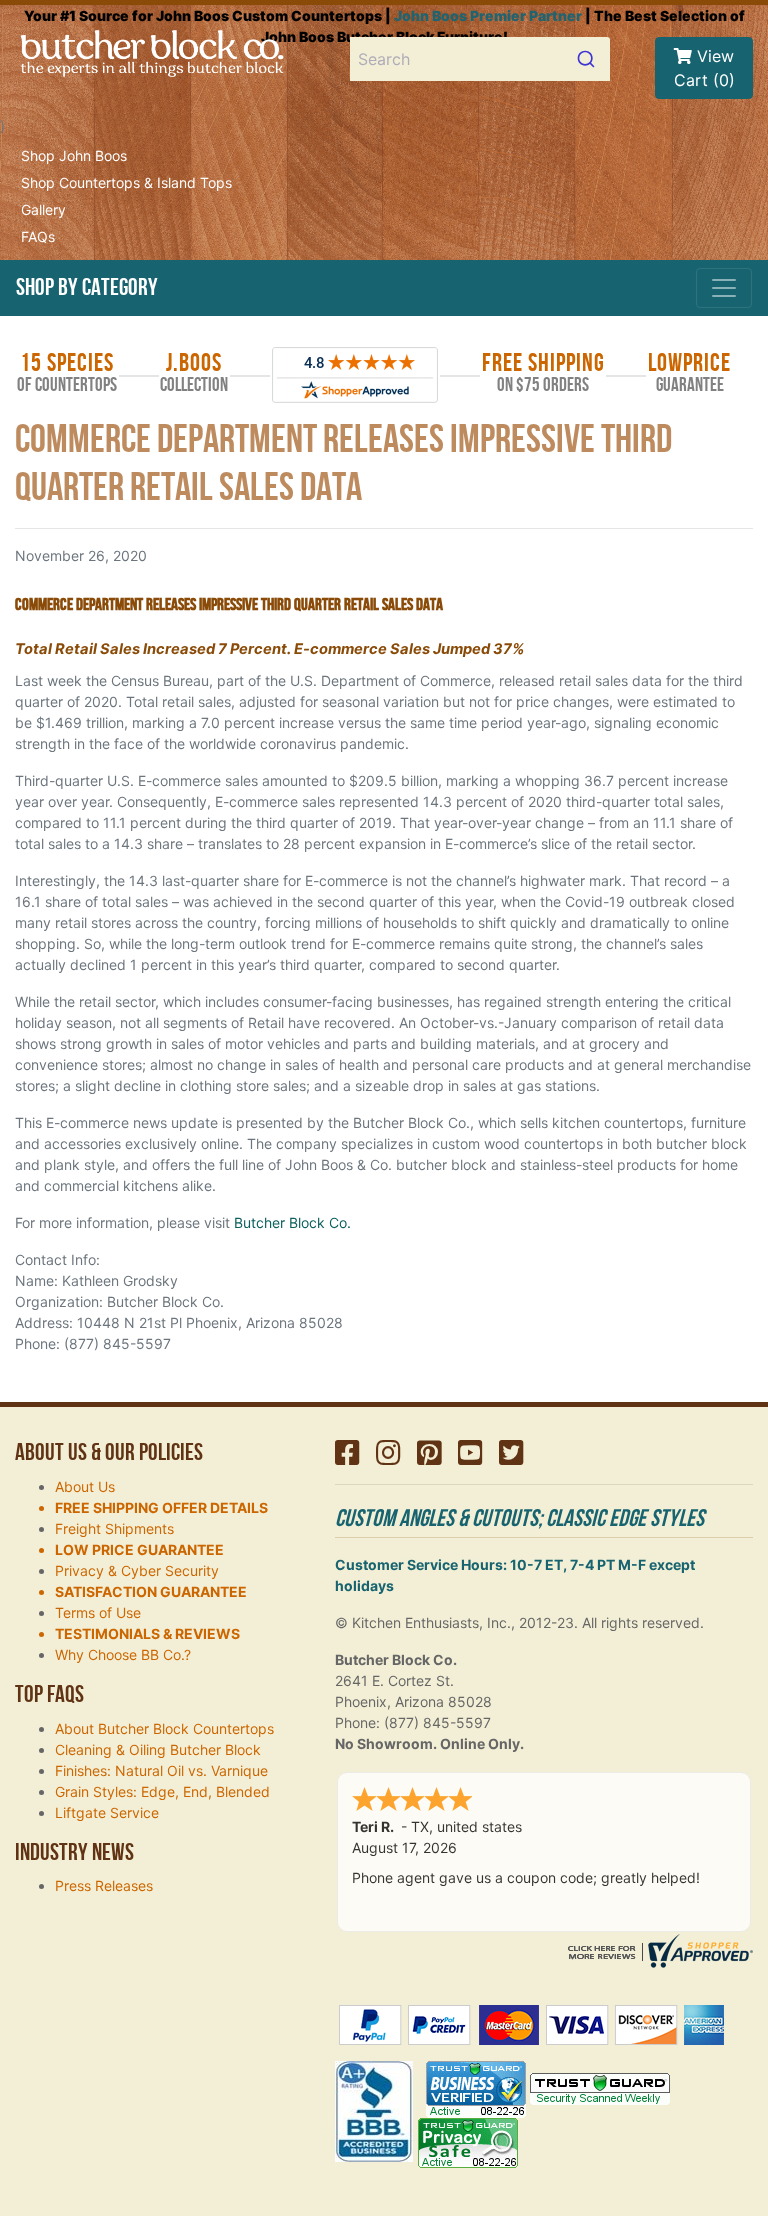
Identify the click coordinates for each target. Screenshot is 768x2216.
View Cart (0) (704, 68)
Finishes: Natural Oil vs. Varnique (161, 1770)
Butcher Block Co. (292, 1222)
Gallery (43, 209)
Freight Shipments (114, 1528)
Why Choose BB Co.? (123, 1654)
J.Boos (194, 373)
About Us (85, 1486)
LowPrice (689, 373)
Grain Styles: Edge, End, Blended (162, 1791)
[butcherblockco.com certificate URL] (658, 1949)
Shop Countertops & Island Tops (126, 182)
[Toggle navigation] (724, 288)
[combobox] (480, 59)
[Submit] (588, 59)
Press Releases (104, 1885)
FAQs (38, 236)
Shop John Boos (74, 155)
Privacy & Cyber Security (137, 1570)
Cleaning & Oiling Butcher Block (158, 1749)
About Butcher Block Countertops (164, 1728)
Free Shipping (543, 373)
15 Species (67, 373)
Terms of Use (98, 1612)
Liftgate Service (107, 1812)
